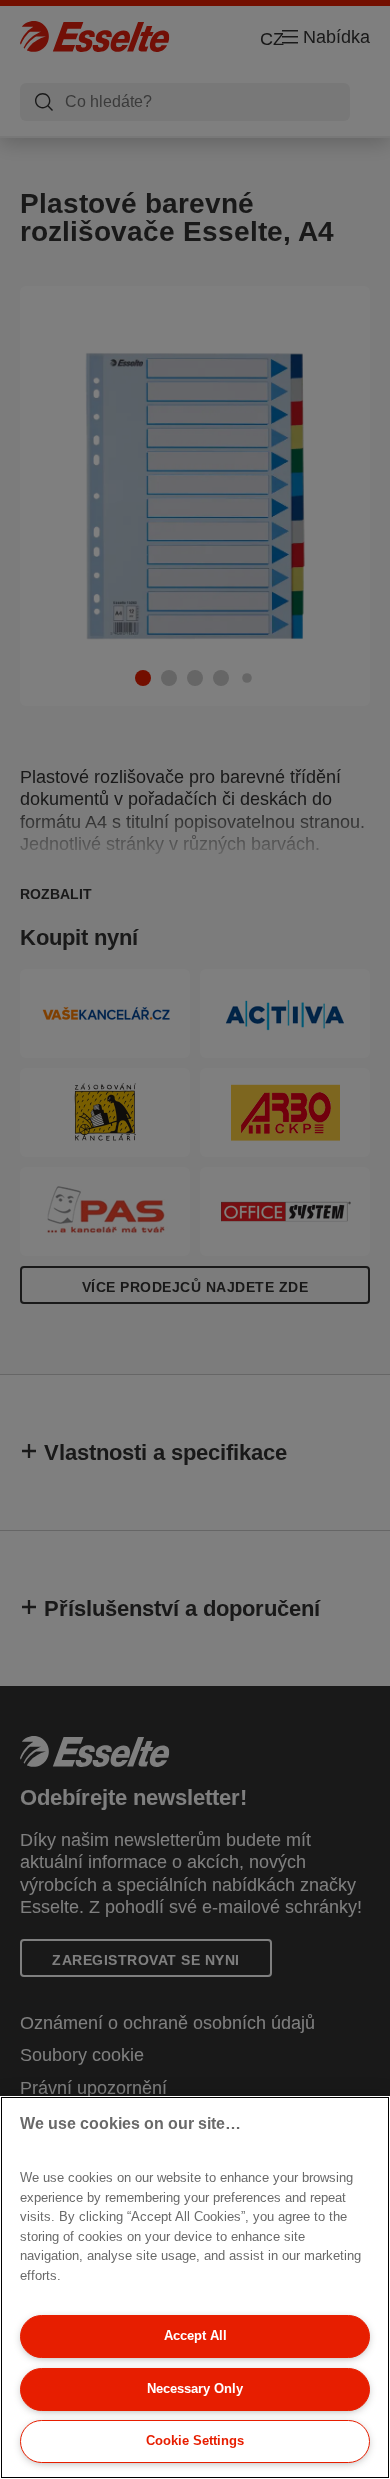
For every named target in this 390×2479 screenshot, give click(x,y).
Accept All (195, 2335)
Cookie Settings (195, 2440)
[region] (195, 2287)
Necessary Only (195, 2388)
